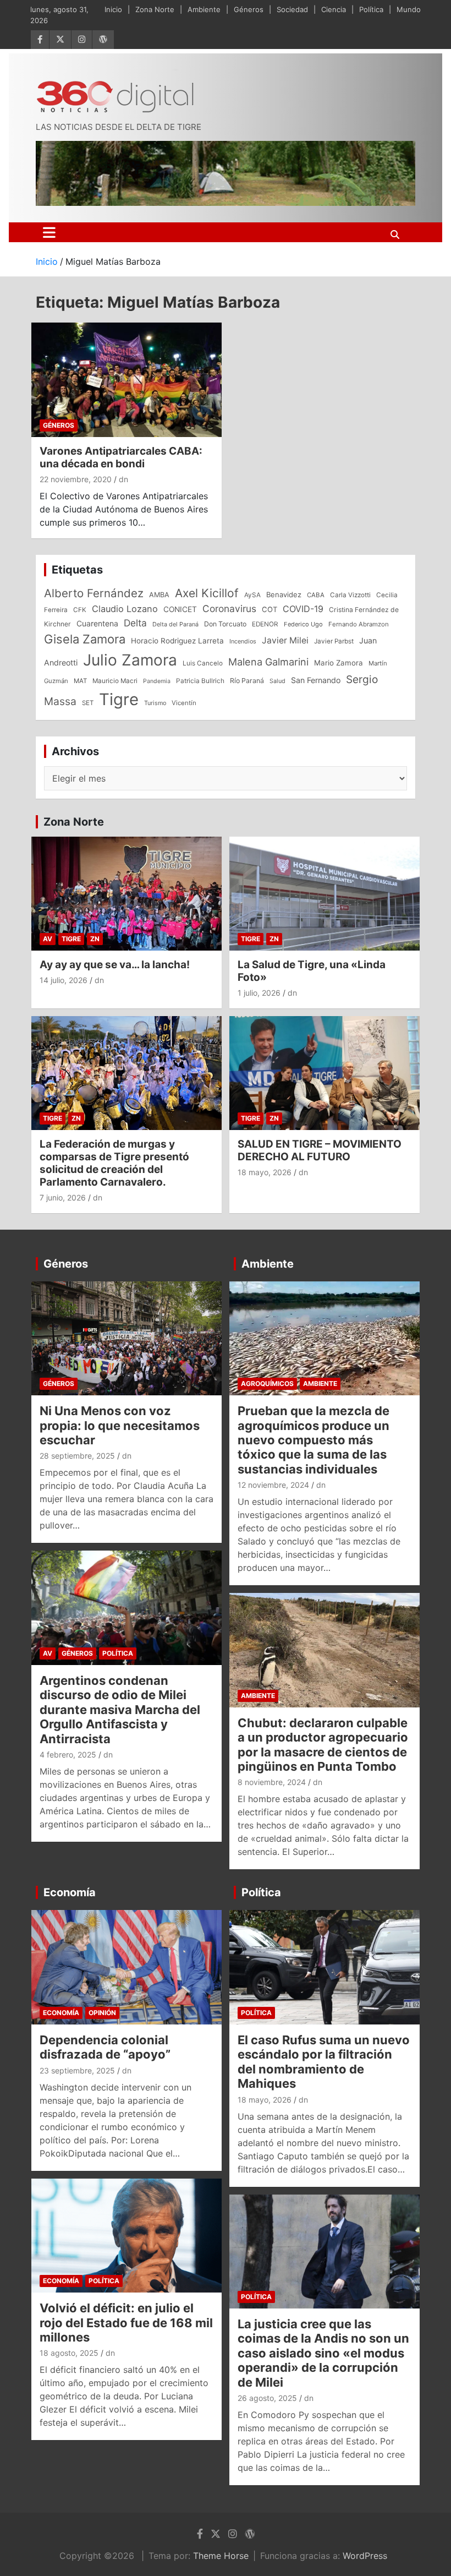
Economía (70, 1892)
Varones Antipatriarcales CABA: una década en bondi (121, 457)
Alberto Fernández (94, 593)
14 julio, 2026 (64, 980)
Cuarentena (97, 623)
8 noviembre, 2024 (272, 1782)
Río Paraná (247, 681)
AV (48, 939)
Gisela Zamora (85, 639)
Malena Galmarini (268, 662)
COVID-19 (303, 609)
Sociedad (292, 9)
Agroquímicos (267, 1383)
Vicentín (184, 703)
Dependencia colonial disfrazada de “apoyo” (105, 2047)
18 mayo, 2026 (265, 1172)
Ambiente (204, 9)
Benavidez (284, 594)
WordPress (365, 2556)
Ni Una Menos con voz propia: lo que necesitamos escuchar (120, 1425)
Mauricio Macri (115, 681)
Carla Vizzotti (350, 595)
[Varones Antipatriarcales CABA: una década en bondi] (127, 380)
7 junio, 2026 (63, 1197)
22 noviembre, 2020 (76, 479)
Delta (135, 623)
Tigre (119, 699)
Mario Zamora (339, 663)
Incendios (243, 641)
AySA (252, 595)
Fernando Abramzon (359, 624)
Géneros (249, 9)
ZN (95, 939)
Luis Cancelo (203, 663)
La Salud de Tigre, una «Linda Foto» (312, 971)
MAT (80, 681)
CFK (80, 610)
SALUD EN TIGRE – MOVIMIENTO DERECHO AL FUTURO (320, 1150)
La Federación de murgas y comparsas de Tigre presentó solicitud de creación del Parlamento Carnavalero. (114, 1163)
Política (371, 9)
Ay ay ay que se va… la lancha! (115, 965)
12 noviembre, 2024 (273, 1485)
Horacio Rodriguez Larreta (177, 641)
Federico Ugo (303, 624)
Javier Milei (285, 640)
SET (88, 703)
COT (269, 609)
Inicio (113, 9)
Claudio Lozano (125, 609)
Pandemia (157, 681)
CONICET (180, 609)
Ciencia (334, 9)
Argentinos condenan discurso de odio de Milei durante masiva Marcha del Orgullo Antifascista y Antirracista (120, 1710)
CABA (316, 595)
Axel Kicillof (207, 593)
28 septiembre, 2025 (77, 1456)
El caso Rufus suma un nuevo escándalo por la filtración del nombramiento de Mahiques (324, 2062)
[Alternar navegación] (49, 232)
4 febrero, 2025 (68, 1754)
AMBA (159, 595)
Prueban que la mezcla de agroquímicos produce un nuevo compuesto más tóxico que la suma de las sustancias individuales (313, 1440)
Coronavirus (229, 608)
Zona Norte (155, 9)
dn (123, 479)
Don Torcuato (225, 624)
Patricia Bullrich (200, 681)
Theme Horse (221, 2556)
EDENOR (265, 624)
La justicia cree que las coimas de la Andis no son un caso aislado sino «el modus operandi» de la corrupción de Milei (323, 2353)
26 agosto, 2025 (267, 2398)
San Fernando (316, 680)
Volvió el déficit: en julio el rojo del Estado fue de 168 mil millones (126, 2323)
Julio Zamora (130, 660)
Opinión (102, 2013)
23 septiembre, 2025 (77, 2070)
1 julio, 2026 (259, 993)
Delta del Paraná (175, 624)
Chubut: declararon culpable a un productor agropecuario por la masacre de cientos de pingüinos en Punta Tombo (323, 1745)
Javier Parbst (334, 641)
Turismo (155, 703)
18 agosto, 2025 (69, 2353)
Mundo (409, 9)
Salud (277, 681)
